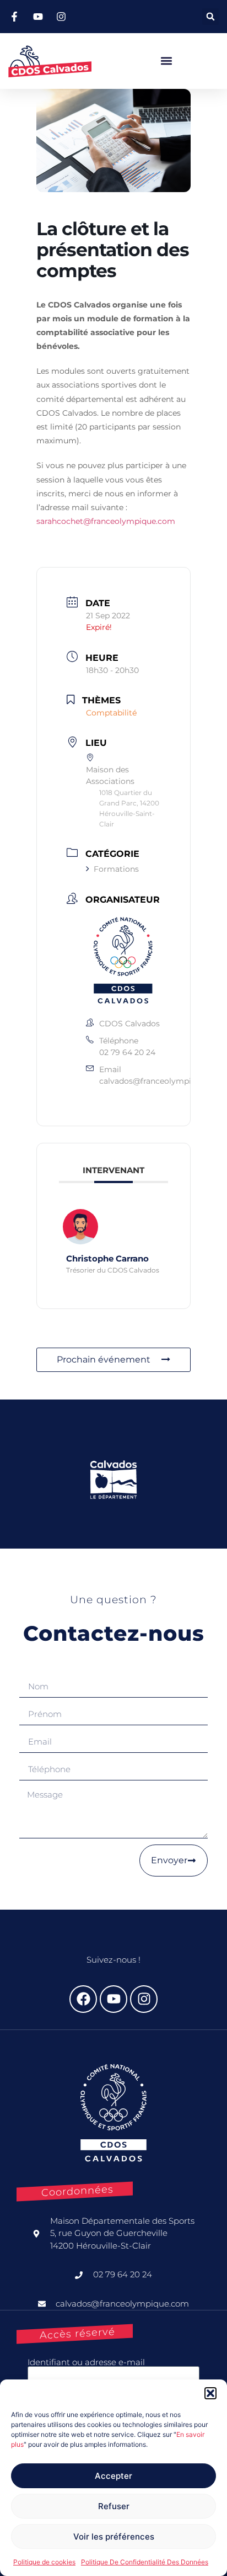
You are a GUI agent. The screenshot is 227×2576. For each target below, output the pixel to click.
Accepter (113, 2476)
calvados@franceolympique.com (162, 1081)
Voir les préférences (114, 2537)
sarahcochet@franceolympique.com (106, 521)
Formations (116, 869)
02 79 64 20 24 (127, 1052)
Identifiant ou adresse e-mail (86, 2362)
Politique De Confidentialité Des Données (145, 2562)
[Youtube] (113, 1999)
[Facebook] (83, 1999)
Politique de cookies (44, 2562)
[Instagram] (144, 1999)
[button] (210, 2393)
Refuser (114, 2506)
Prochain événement (104, 1359)
